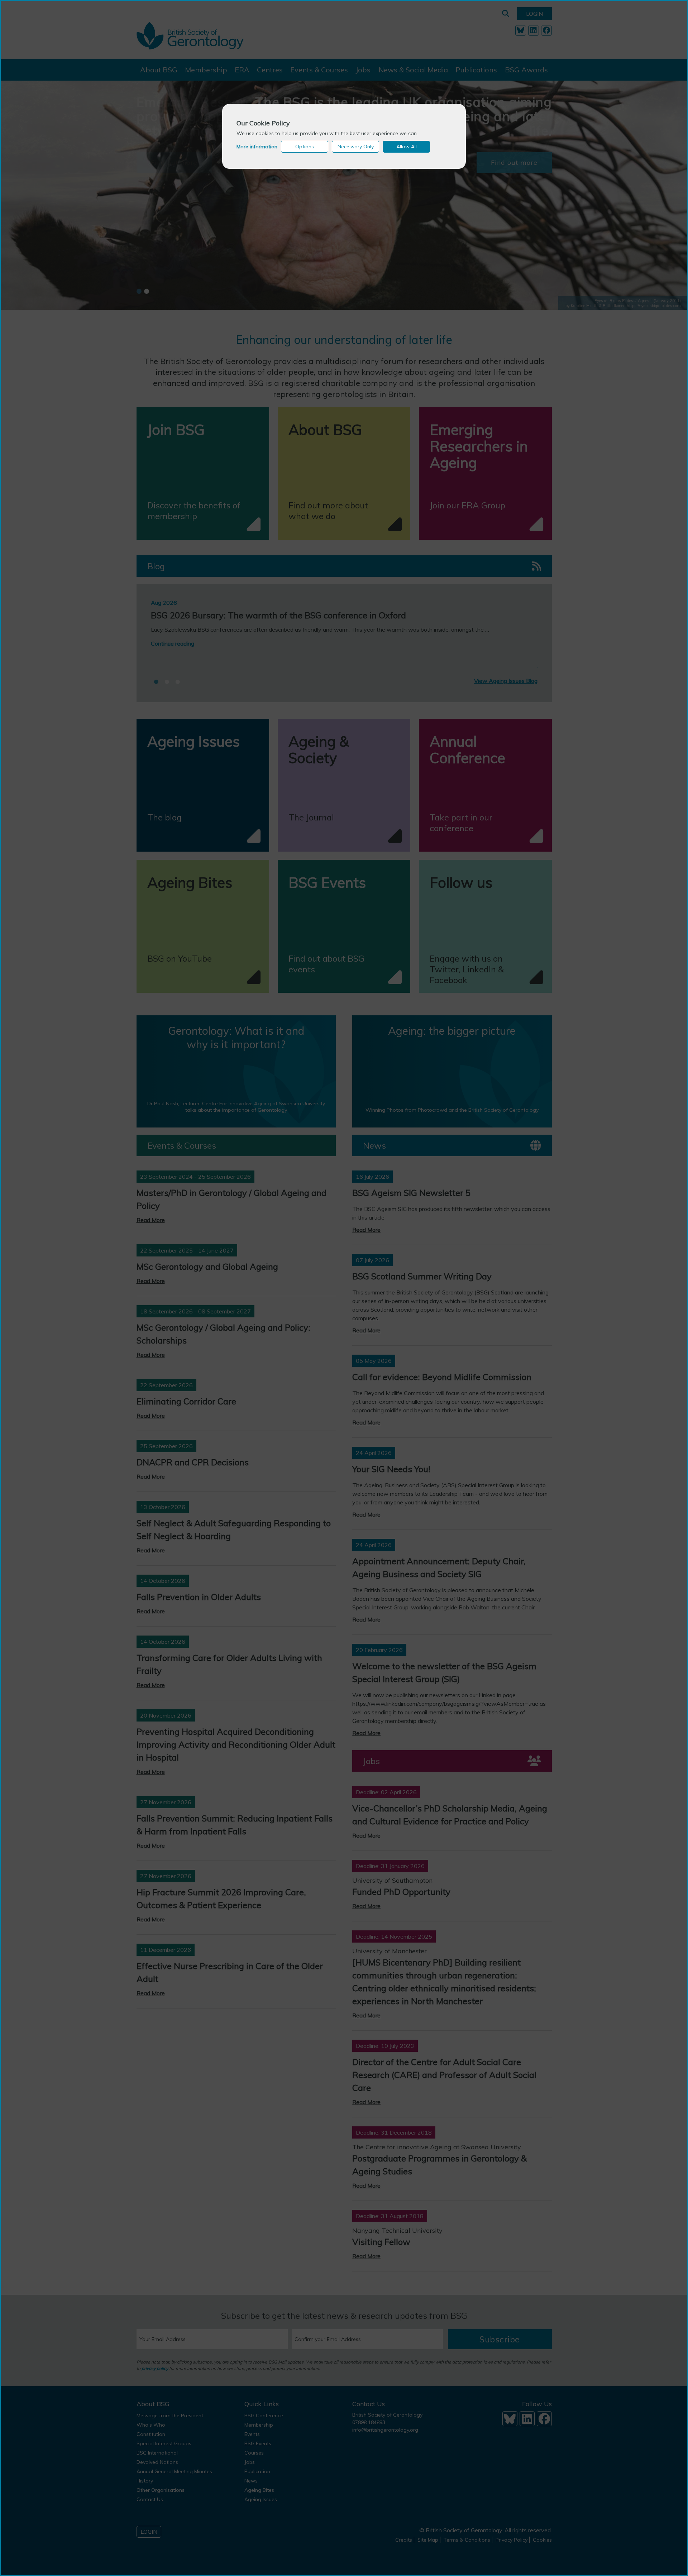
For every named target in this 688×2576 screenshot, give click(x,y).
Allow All (407, 147)
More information (257, 147)
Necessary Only (356, 147)
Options (305, 147)
